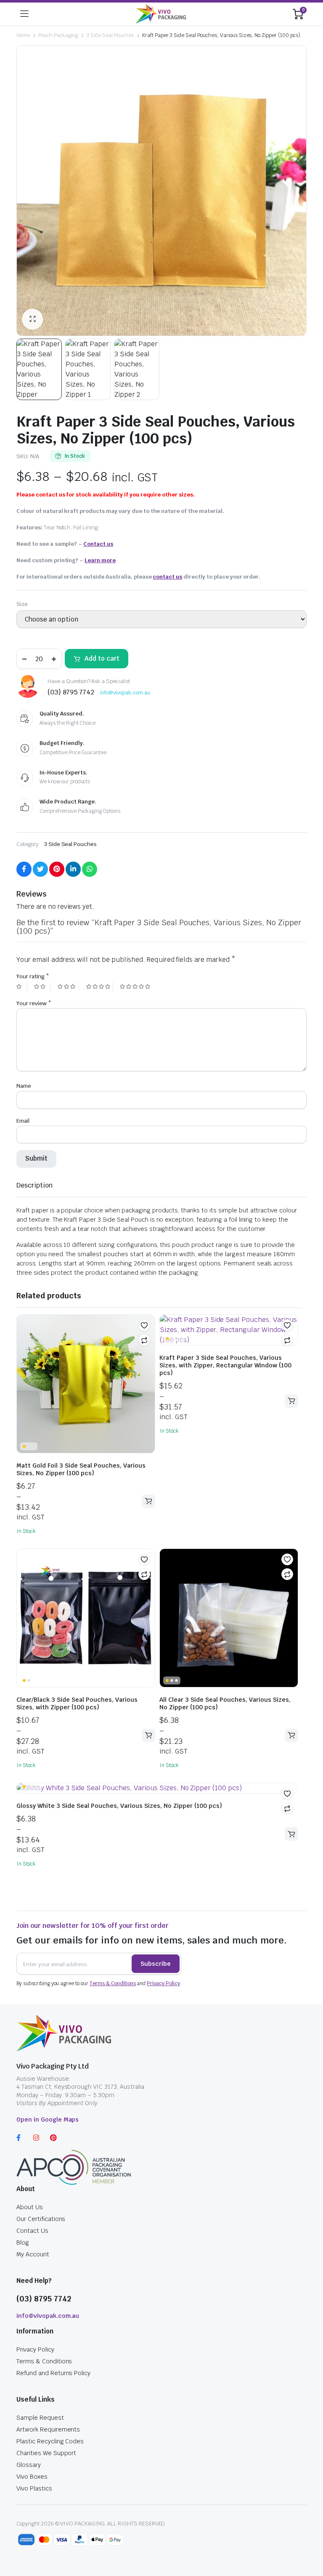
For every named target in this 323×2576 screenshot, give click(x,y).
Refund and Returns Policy (53, 2373)
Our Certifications (41, 2219)
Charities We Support (46, 2453)
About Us (30, 2207)
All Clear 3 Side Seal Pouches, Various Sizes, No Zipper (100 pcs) (225, 1703)
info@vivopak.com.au (125, 693)
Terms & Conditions (113, 1983)
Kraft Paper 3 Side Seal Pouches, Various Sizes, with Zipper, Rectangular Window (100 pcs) (225, 1365)
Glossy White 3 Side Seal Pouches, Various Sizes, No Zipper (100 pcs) (119, 1806)
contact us (167, 577)
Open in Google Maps (48, 2120)
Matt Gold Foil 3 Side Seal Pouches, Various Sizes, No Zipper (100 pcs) (81, 1469)
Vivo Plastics (34, 2488)
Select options (148, 1501)
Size (22, 604)
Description (34, 1185)
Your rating (33, 976)
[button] (144, 1325)
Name (24, 1086)
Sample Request (40, 2418)
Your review (34, 1003)
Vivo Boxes (32, 2477)
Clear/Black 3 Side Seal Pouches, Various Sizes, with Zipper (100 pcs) (77, 1703)
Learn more (100, 560)
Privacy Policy (163, 1983)
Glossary (29, 2465)
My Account (33, 2254)
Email (23, 1121)
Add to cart (102, 658)
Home (23, 35)
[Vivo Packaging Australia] (161, 14)
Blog (23, 2242)
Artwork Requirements (48, 2429)
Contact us (98, 544)
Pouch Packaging (58, 35)
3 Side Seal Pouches (110, 35)
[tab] (34, 1185)
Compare (144, 1340)
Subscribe (156, 1964)
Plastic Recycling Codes (50, 2441)
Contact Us (32, 2231)
